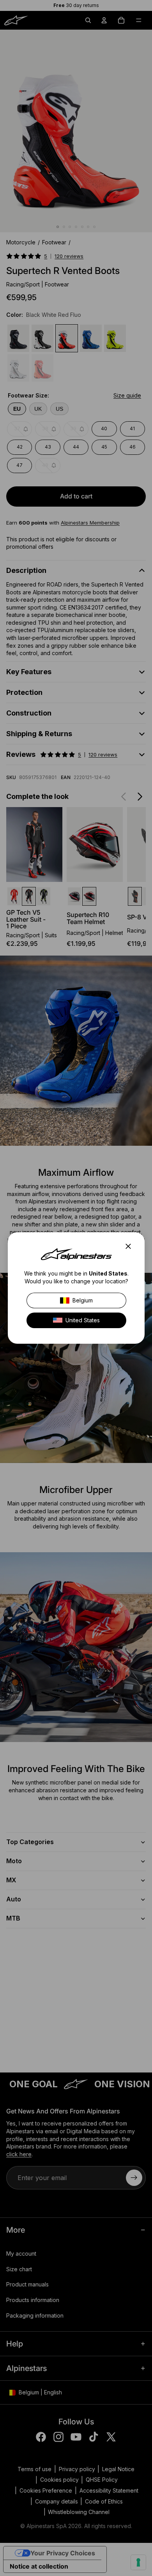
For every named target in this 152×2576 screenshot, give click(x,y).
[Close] (131, 1246)
